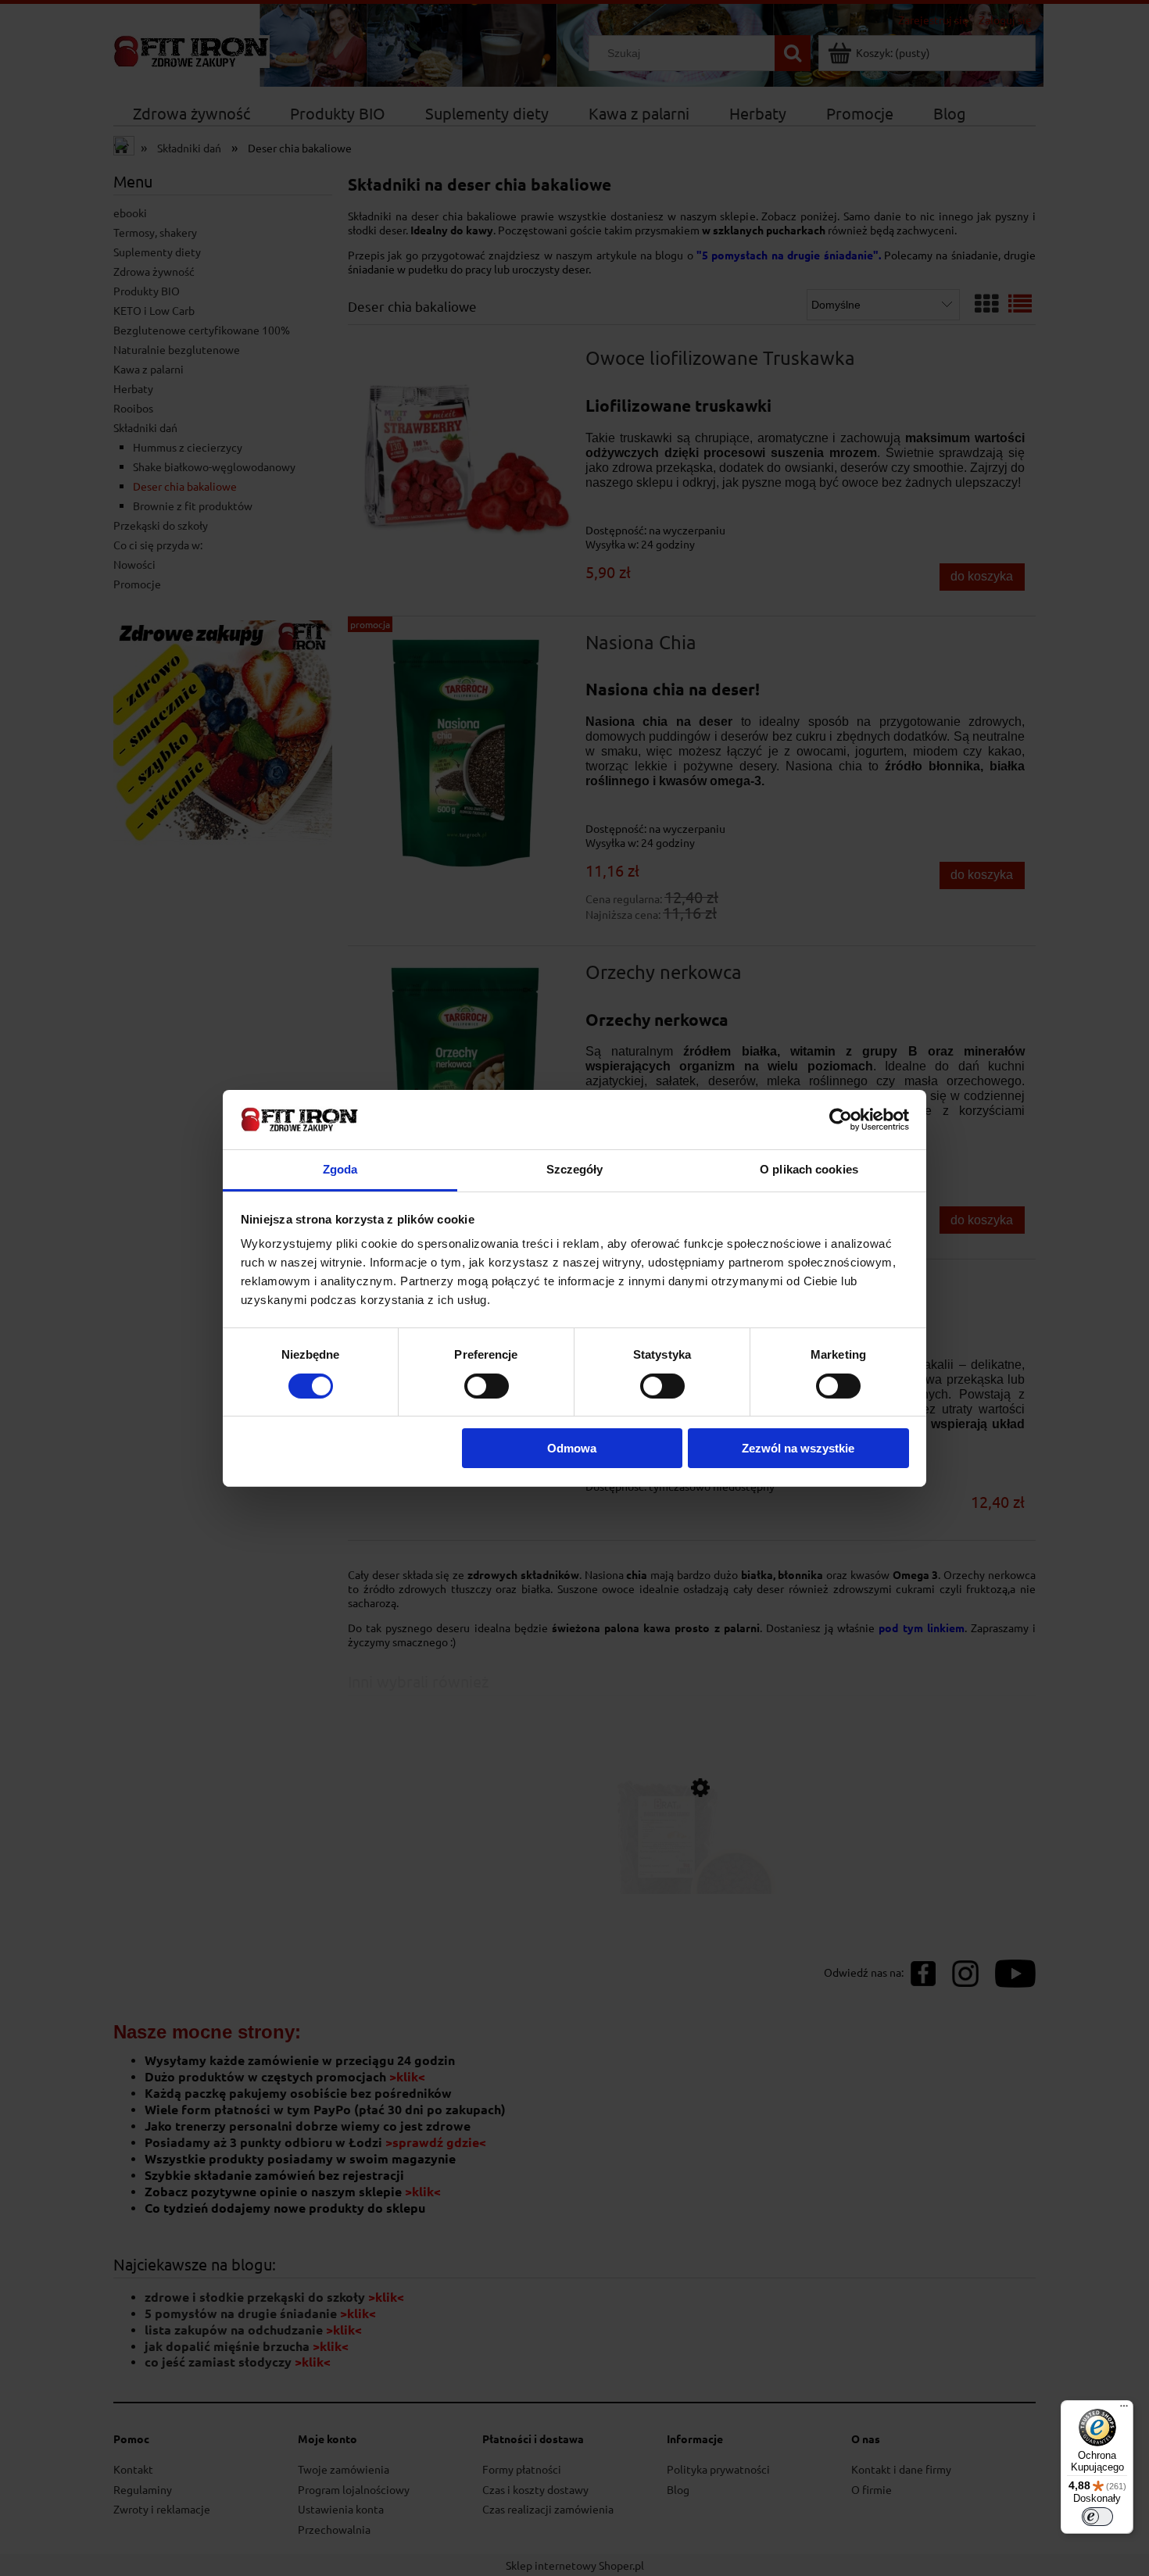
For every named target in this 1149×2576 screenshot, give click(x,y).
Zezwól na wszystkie (798, 1448)
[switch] (487, 1386)
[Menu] (1124, 2410)
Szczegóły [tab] (575, 1169)
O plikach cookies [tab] (809, 1169)
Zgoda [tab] (340, 1169)
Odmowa (572, 1448)
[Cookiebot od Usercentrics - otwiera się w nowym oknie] (841, 1120)
